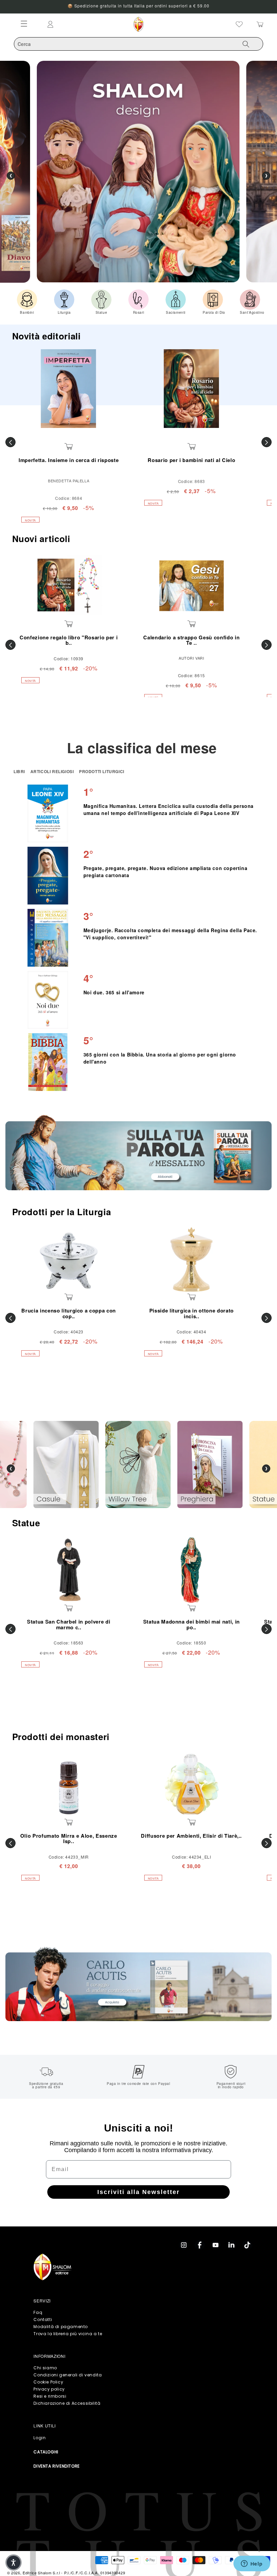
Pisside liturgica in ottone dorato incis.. (192, 1313)
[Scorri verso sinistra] (10, 442)
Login (40, 2438)
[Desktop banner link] (138, 1153)
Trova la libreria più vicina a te (68, 2334)
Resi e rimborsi (50, 2396)
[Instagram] (184, 2245)
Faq (38, 2312)
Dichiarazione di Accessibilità (67, 2403)
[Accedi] (80, 24)
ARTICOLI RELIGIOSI (53, 771)
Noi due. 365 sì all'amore (114, 992)
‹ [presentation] (11, 176)
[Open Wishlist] (239, 24)
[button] (14, 2562)
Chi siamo (45, 2368)
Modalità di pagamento (61, 2327)
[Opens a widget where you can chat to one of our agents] (252, 2564)
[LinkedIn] (231, 2245)
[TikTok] (247, 2245)
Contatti (43, 2319)
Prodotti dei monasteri (61, 1737)
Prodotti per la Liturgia (62, 1212)
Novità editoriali (46, 336)
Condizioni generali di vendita (68, 2375)
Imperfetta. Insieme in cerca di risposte (69, 460)
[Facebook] (200, 2245)
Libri (20, 771)
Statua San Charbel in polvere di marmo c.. (69, 1624)
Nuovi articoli (41, 539)
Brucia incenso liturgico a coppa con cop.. (69, 1313)
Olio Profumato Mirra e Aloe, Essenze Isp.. (69, 1839)
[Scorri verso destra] (267, 442)
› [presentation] (266, 176)
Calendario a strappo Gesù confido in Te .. (191, 640)
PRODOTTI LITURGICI (102, 771)
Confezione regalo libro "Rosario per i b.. (69, 640)
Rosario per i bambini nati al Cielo (191, 460)
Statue (26, 1523)
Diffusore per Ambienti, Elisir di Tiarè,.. (191, 1836)
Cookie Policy (48, 2382)
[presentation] (11, 1469)
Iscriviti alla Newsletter (138, 2192)
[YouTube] (216, 2245)
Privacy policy (49, 2389)
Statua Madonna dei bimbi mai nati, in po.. (192, 1624)
